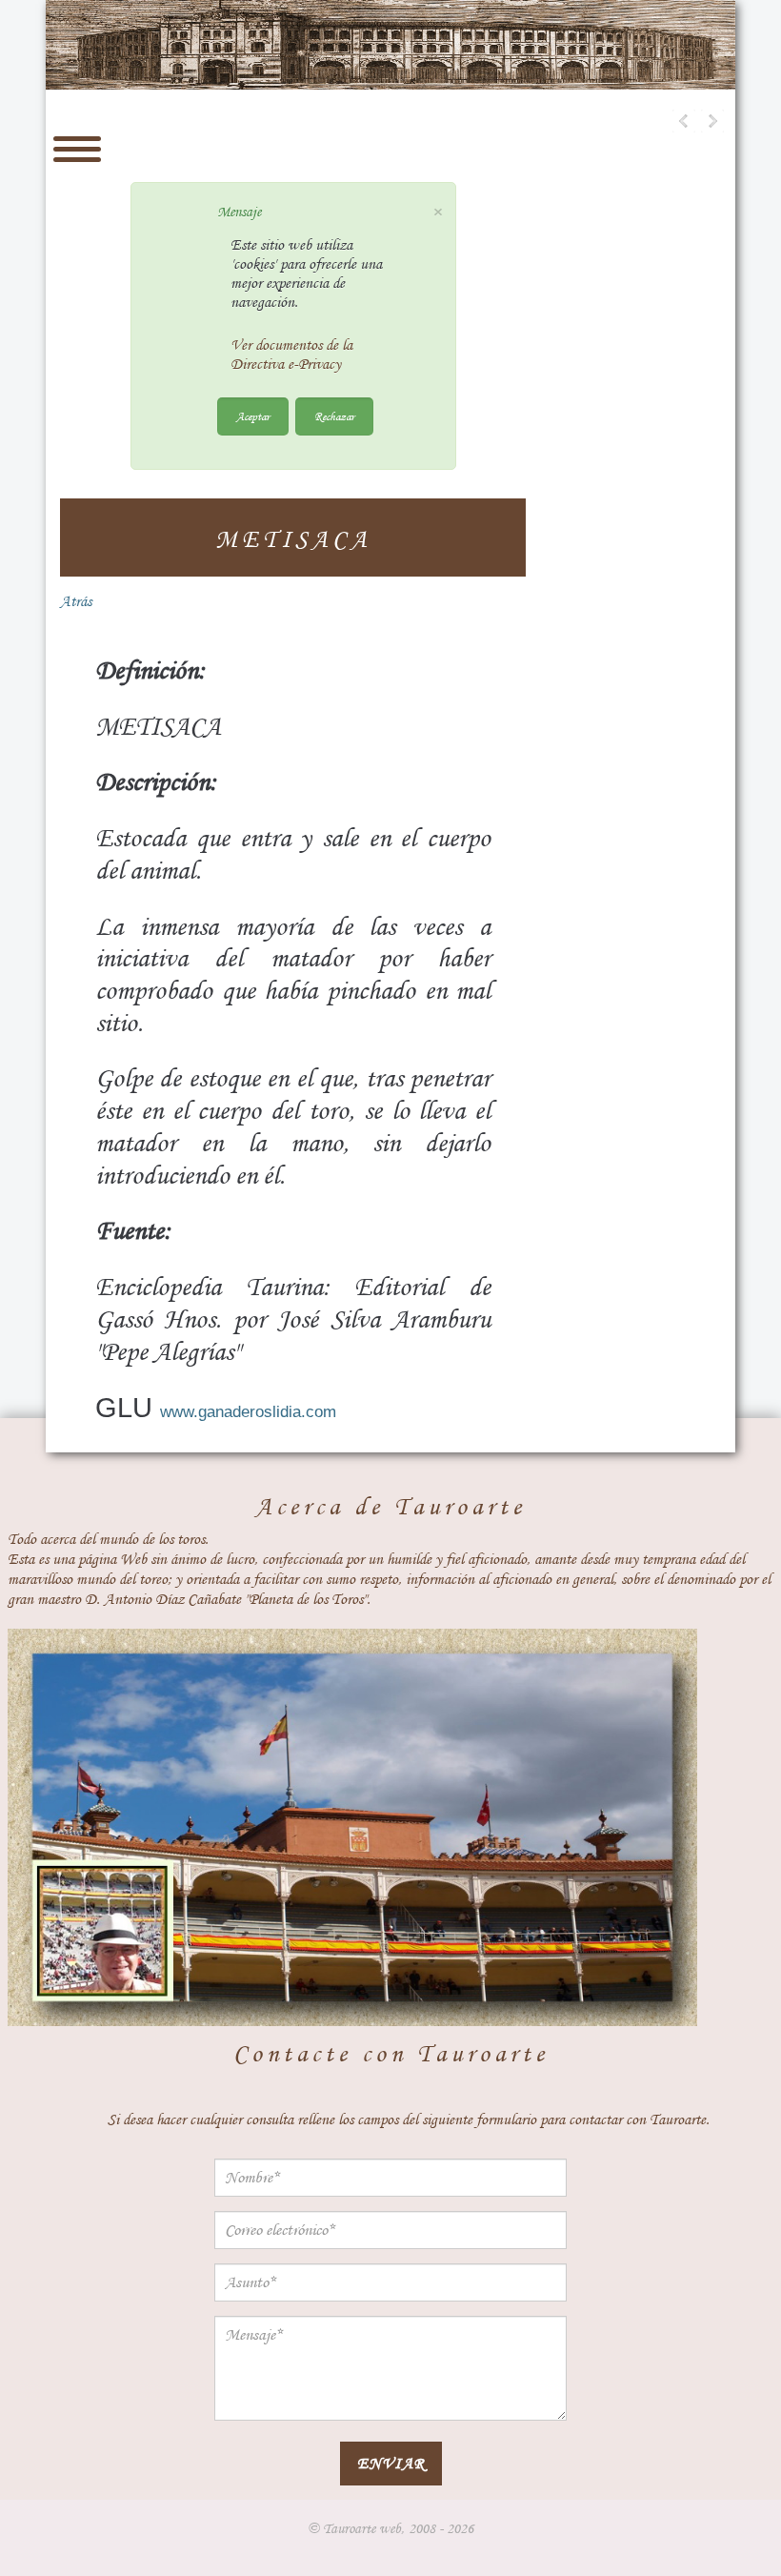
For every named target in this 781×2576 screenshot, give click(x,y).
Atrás (76, 601)
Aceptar (253, 416)
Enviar (391, 2463)
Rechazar (334, 416)
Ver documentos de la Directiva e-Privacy (291, 355)
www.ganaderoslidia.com (248, 1412)
